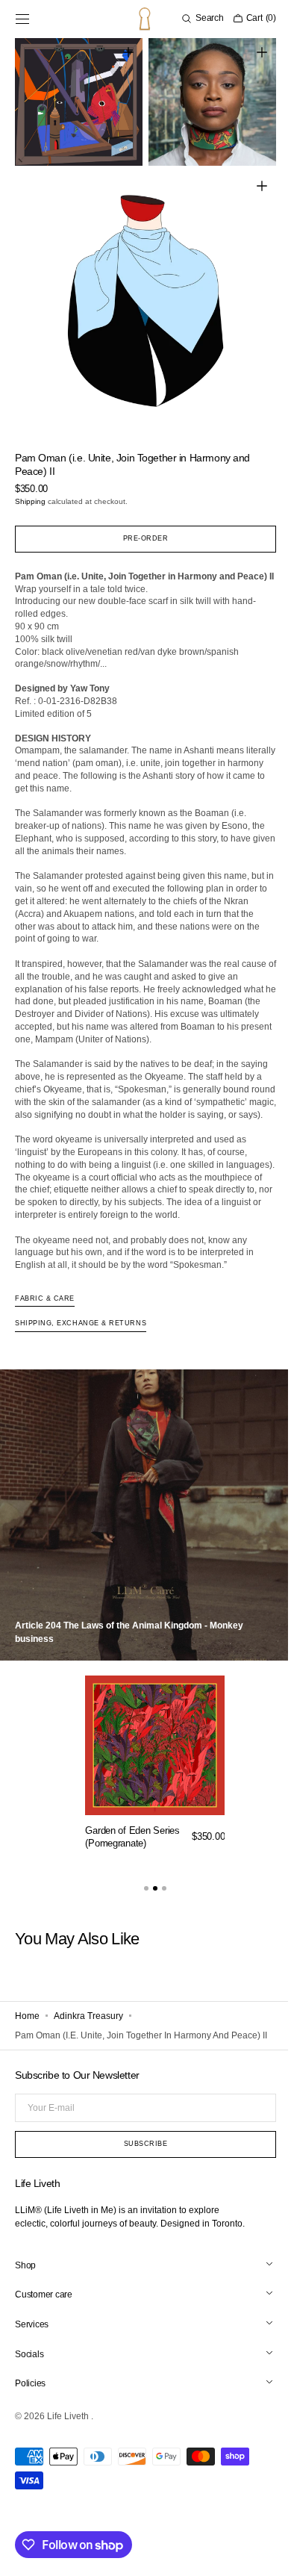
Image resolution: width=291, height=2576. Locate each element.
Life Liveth (69, 2451)
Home (27, 2036)
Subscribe (140, 2178)
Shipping (30, 484)
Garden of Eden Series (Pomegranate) (132, 1858)
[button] (22, 19)
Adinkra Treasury (88, 2036)
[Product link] (155, 1788)
